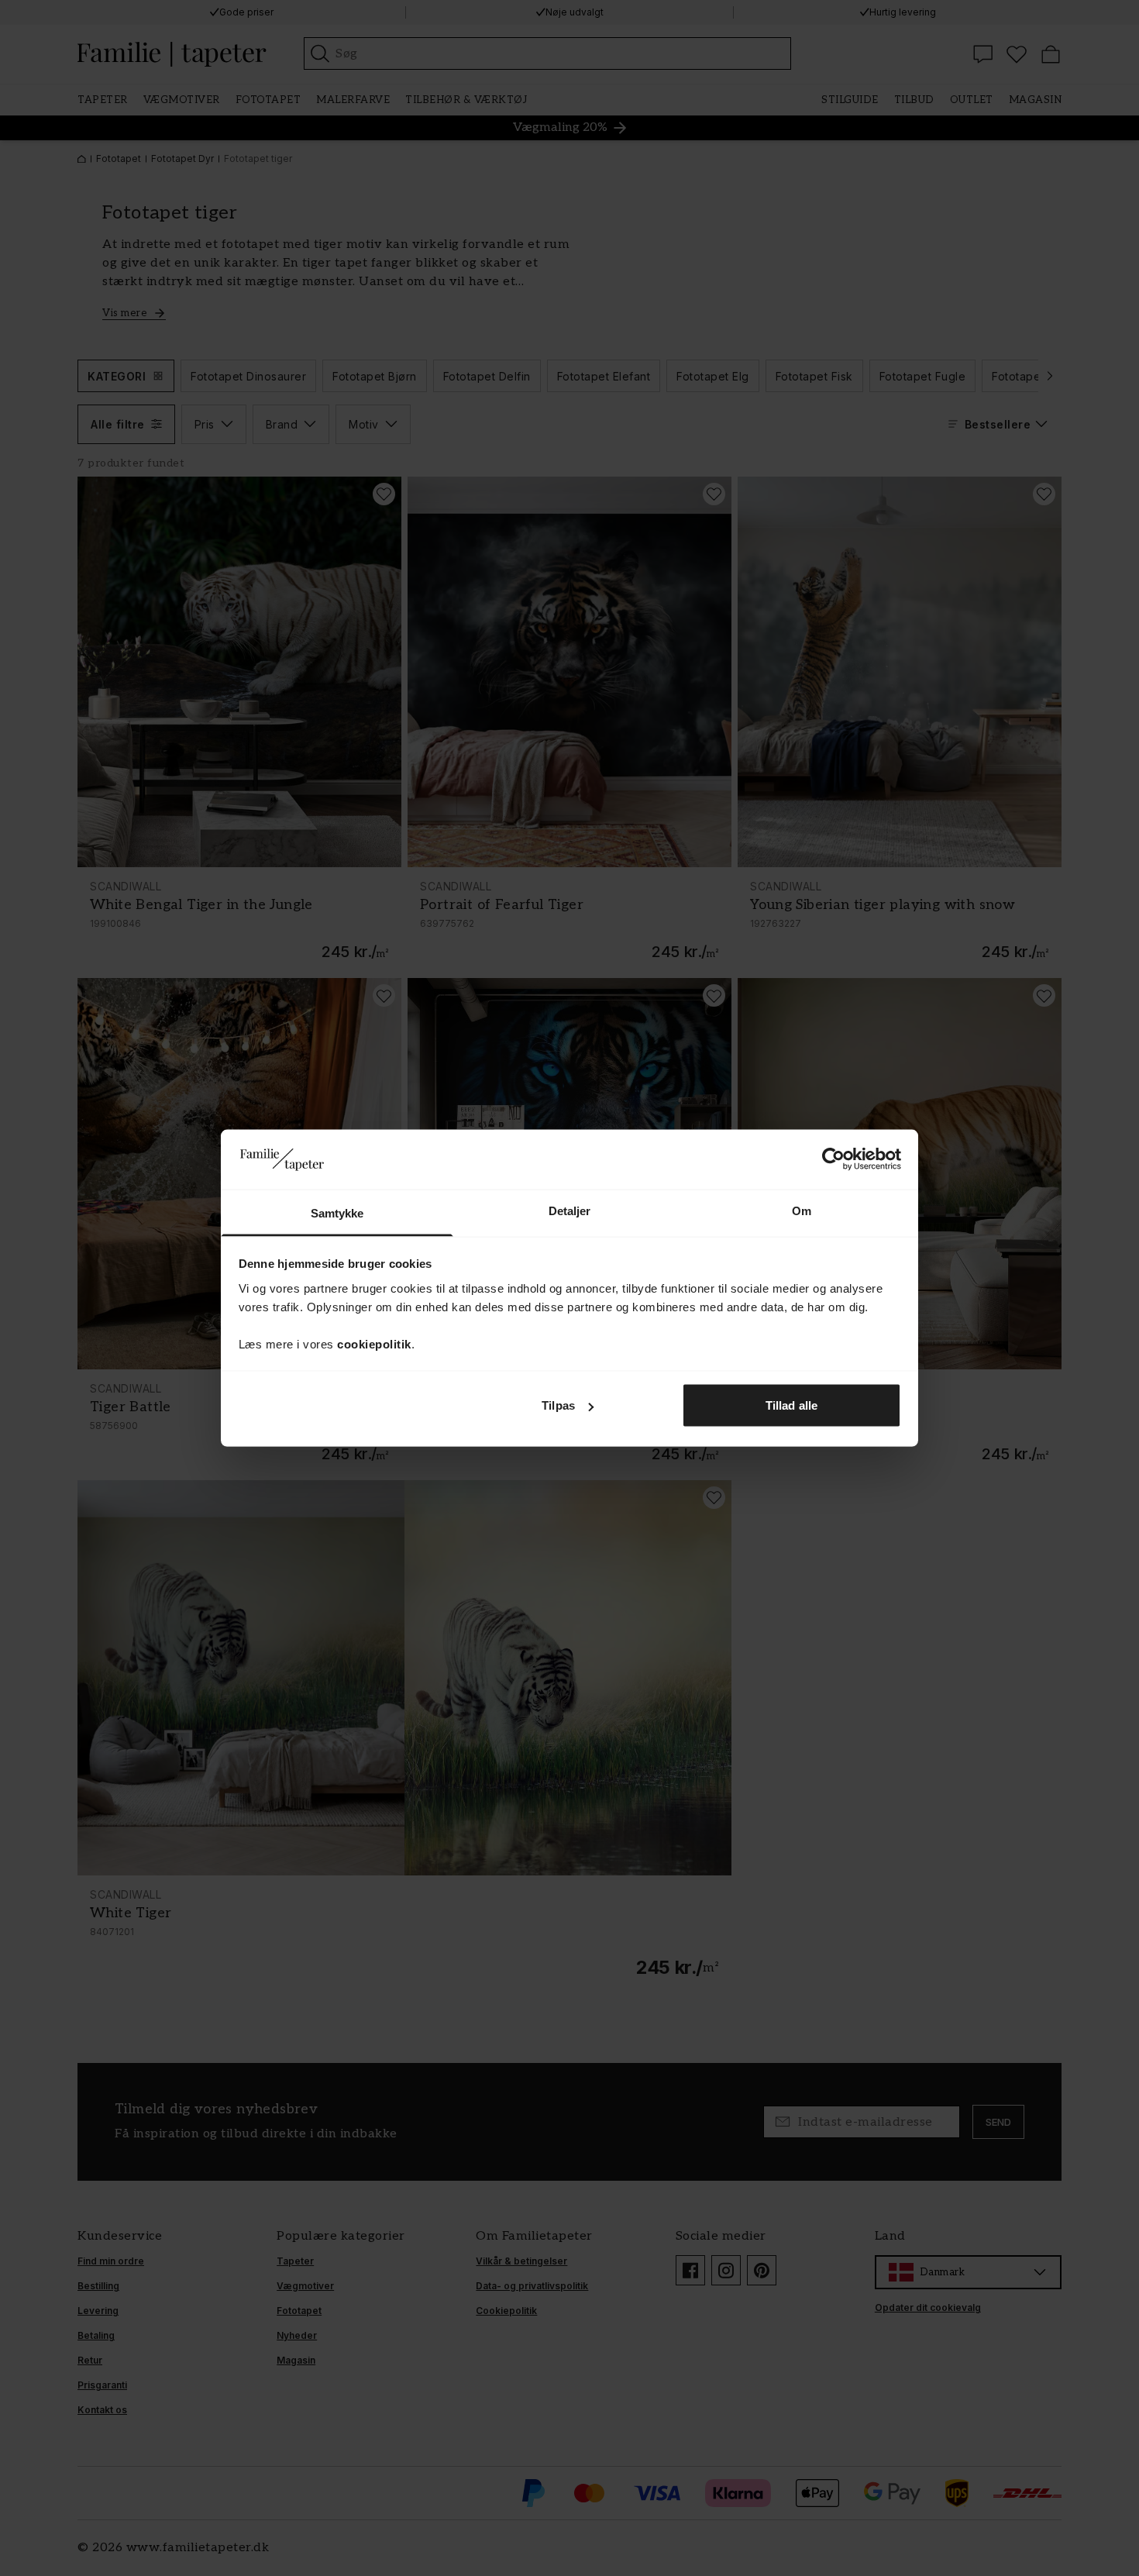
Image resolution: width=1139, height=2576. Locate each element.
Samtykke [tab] (337, 1212)
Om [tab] (802, 1210)
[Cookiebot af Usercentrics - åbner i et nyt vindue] (833, 1159)
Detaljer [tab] (570, 1210)
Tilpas (558, 1405)
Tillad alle (791, 1405)
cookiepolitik (374, 1343)
